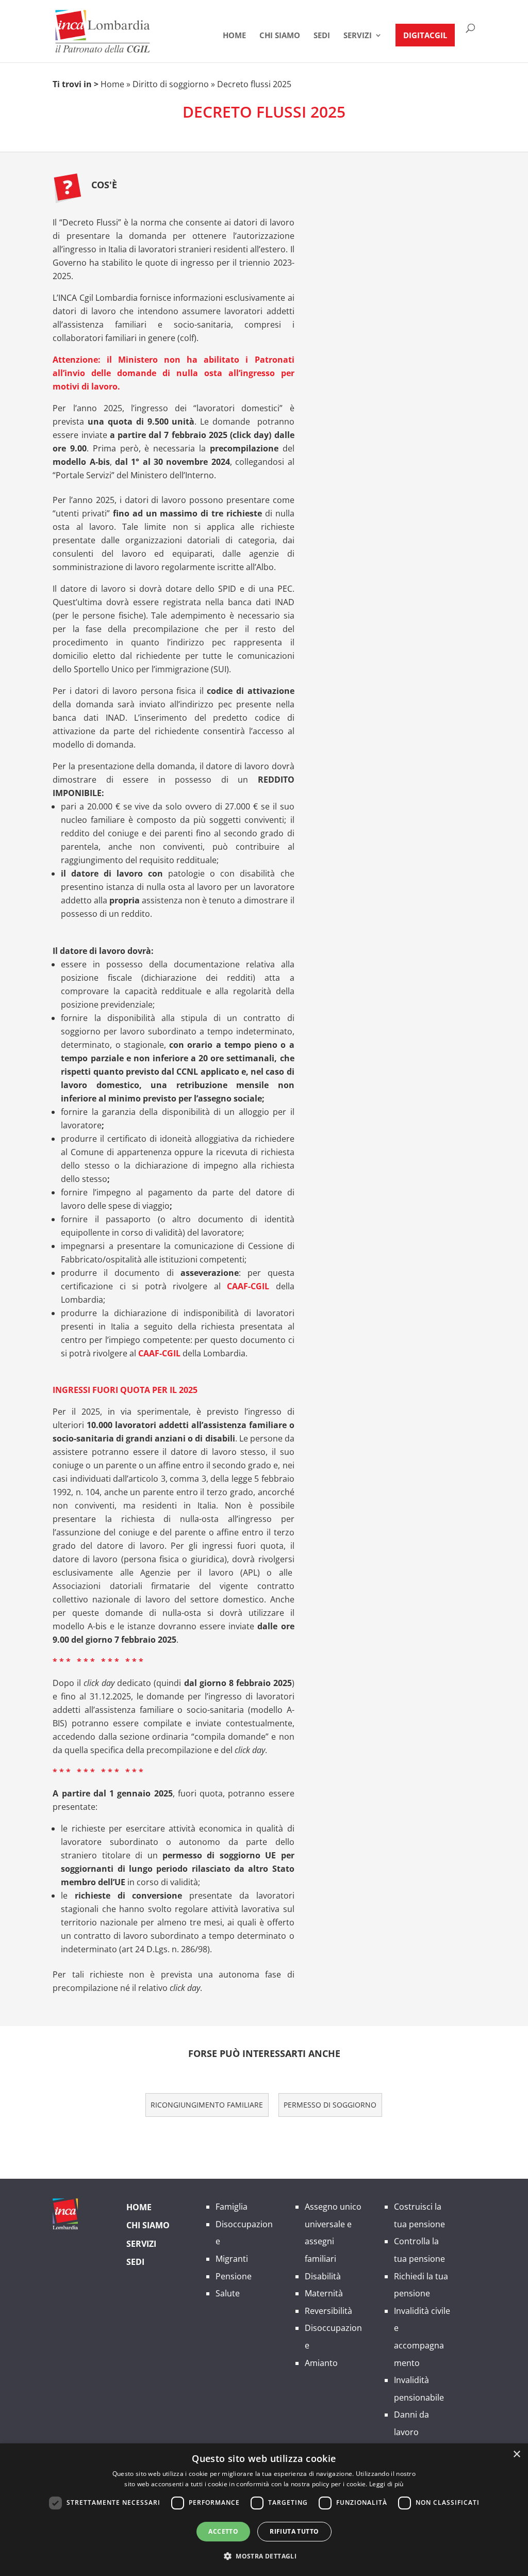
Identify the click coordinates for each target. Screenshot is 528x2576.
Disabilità (323, 2276)
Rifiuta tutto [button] (294, 2531)
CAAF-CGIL (248, 1286)
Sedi (322, 36)
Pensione (234, 2276)
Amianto (321, 2363)
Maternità (324, 2293)
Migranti (232, 2259)
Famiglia (232, 2207)
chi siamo (280, 36)
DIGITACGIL (425, 35)
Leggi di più (386, 2484)
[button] (264, 2556)
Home (234, 36)
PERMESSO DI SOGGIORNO (330, 2105)
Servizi (358, 36)
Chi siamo (148, 2225)
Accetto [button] (223, 2531)
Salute (228, 2293)
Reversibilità (328, 2311)
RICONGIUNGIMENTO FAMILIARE (207, 2105)
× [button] (516, 2455)
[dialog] (264, 2510)
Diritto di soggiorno (171, 84)
